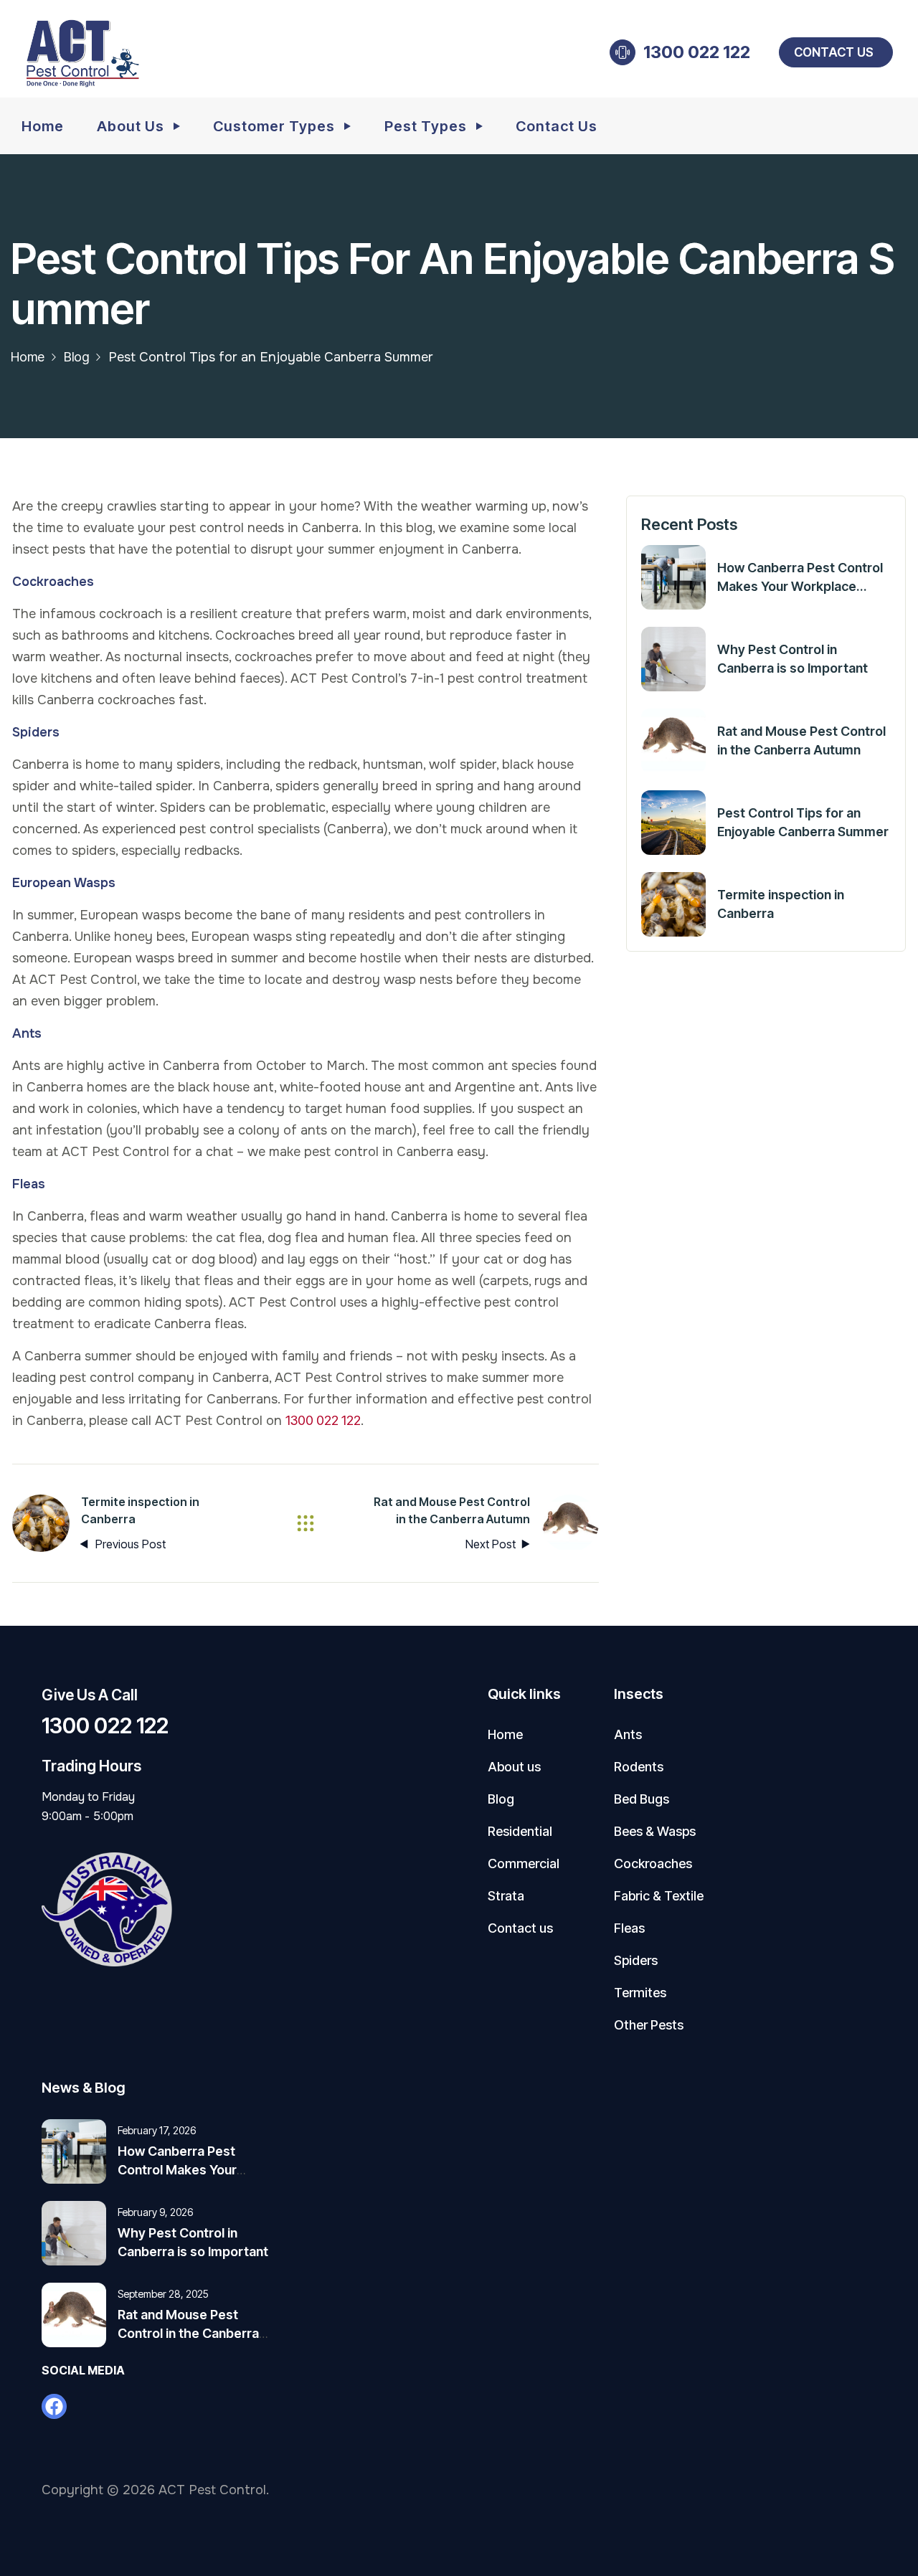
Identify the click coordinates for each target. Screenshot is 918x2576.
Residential (520, 1831)
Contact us (834, 52)
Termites (640, 1993)
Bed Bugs (642, 1799)
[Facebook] (54, 2406)
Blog (76, 357)
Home (28, 357)
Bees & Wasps (655, 1831)
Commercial (524, 1864)
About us (514, 1767)
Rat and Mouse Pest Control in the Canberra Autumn (801, 740)
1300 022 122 (697, 52)
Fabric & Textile (659, 1896)
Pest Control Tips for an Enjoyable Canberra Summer (803, 822)
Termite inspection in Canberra (781, 904)
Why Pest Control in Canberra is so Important (792, 659)
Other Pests (649, 2025)
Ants (628, 1734)
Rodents (639, 1767)
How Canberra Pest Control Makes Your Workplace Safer (800, 578)
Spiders (636, 1960)
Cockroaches (653, 1864)
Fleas (629, 1928)
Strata (506, 1896)
